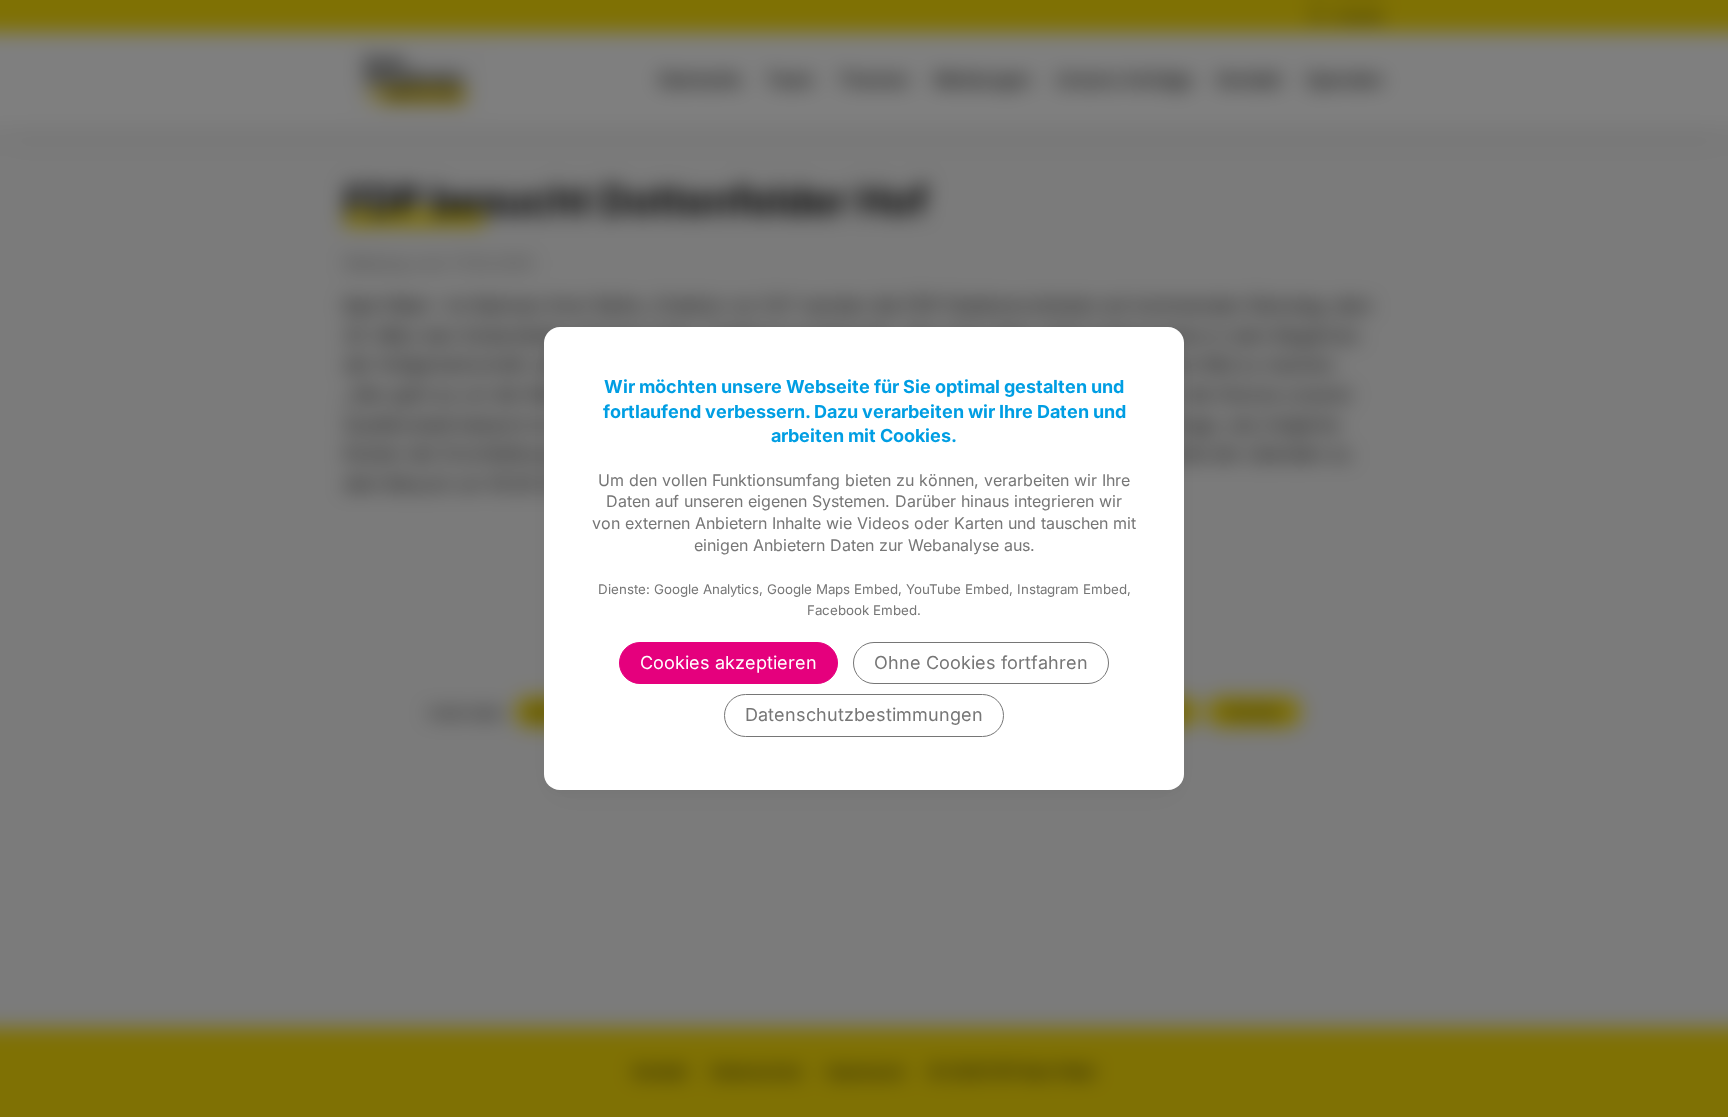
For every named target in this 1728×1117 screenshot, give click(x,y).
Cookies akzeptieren (728, 662)
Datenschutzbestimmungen (864, 714)
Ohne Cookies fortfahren (981, 662)
